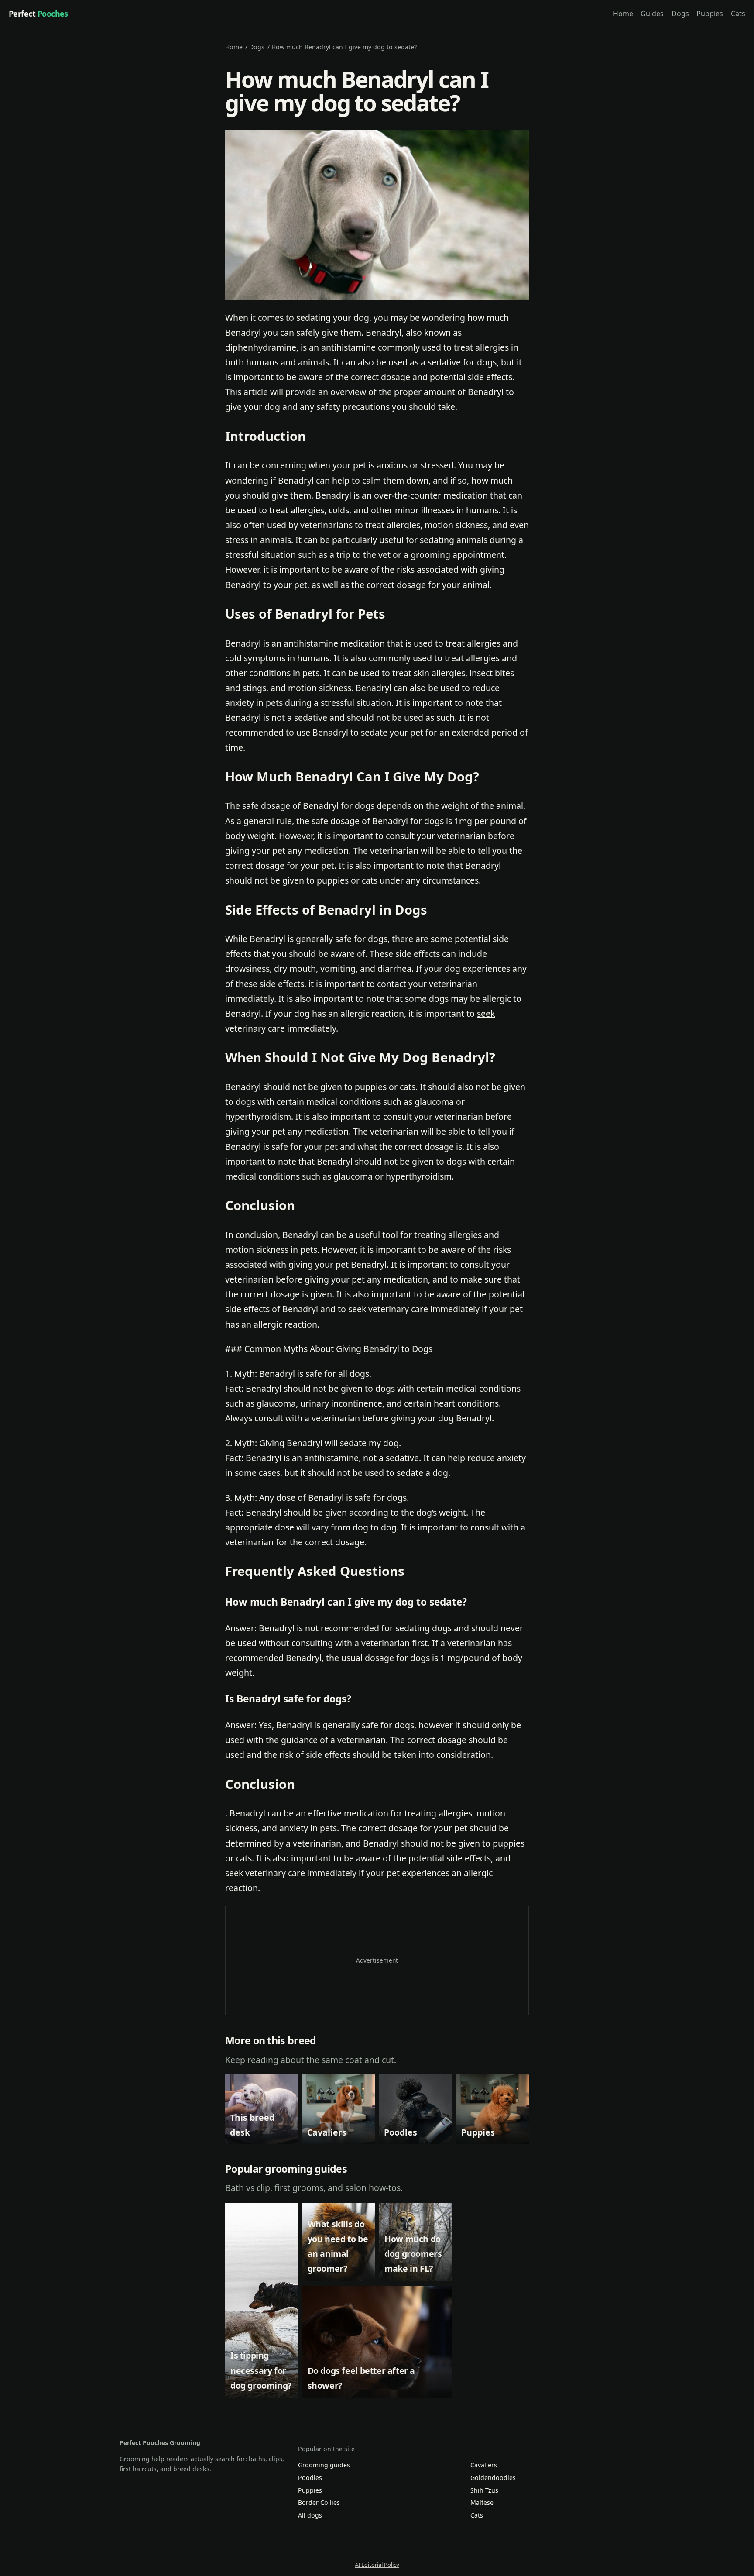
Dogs (680, 14)
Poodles (310, 2478)
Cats (738, 14)
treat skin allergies (429, 673)
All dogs (310, 2515)
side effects (490, 377)
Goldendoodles (493, 2478)
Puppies (710, 14)
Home (623, 14)
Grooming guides (324, 2465)
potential (449, 377)
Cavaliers (484, 2465)
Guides (652, 14)
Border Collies (319, 2502)
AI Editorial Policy (377, 2565)
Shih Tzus (484, 2490)
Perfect (38, 14)
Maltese (482, 2502)
